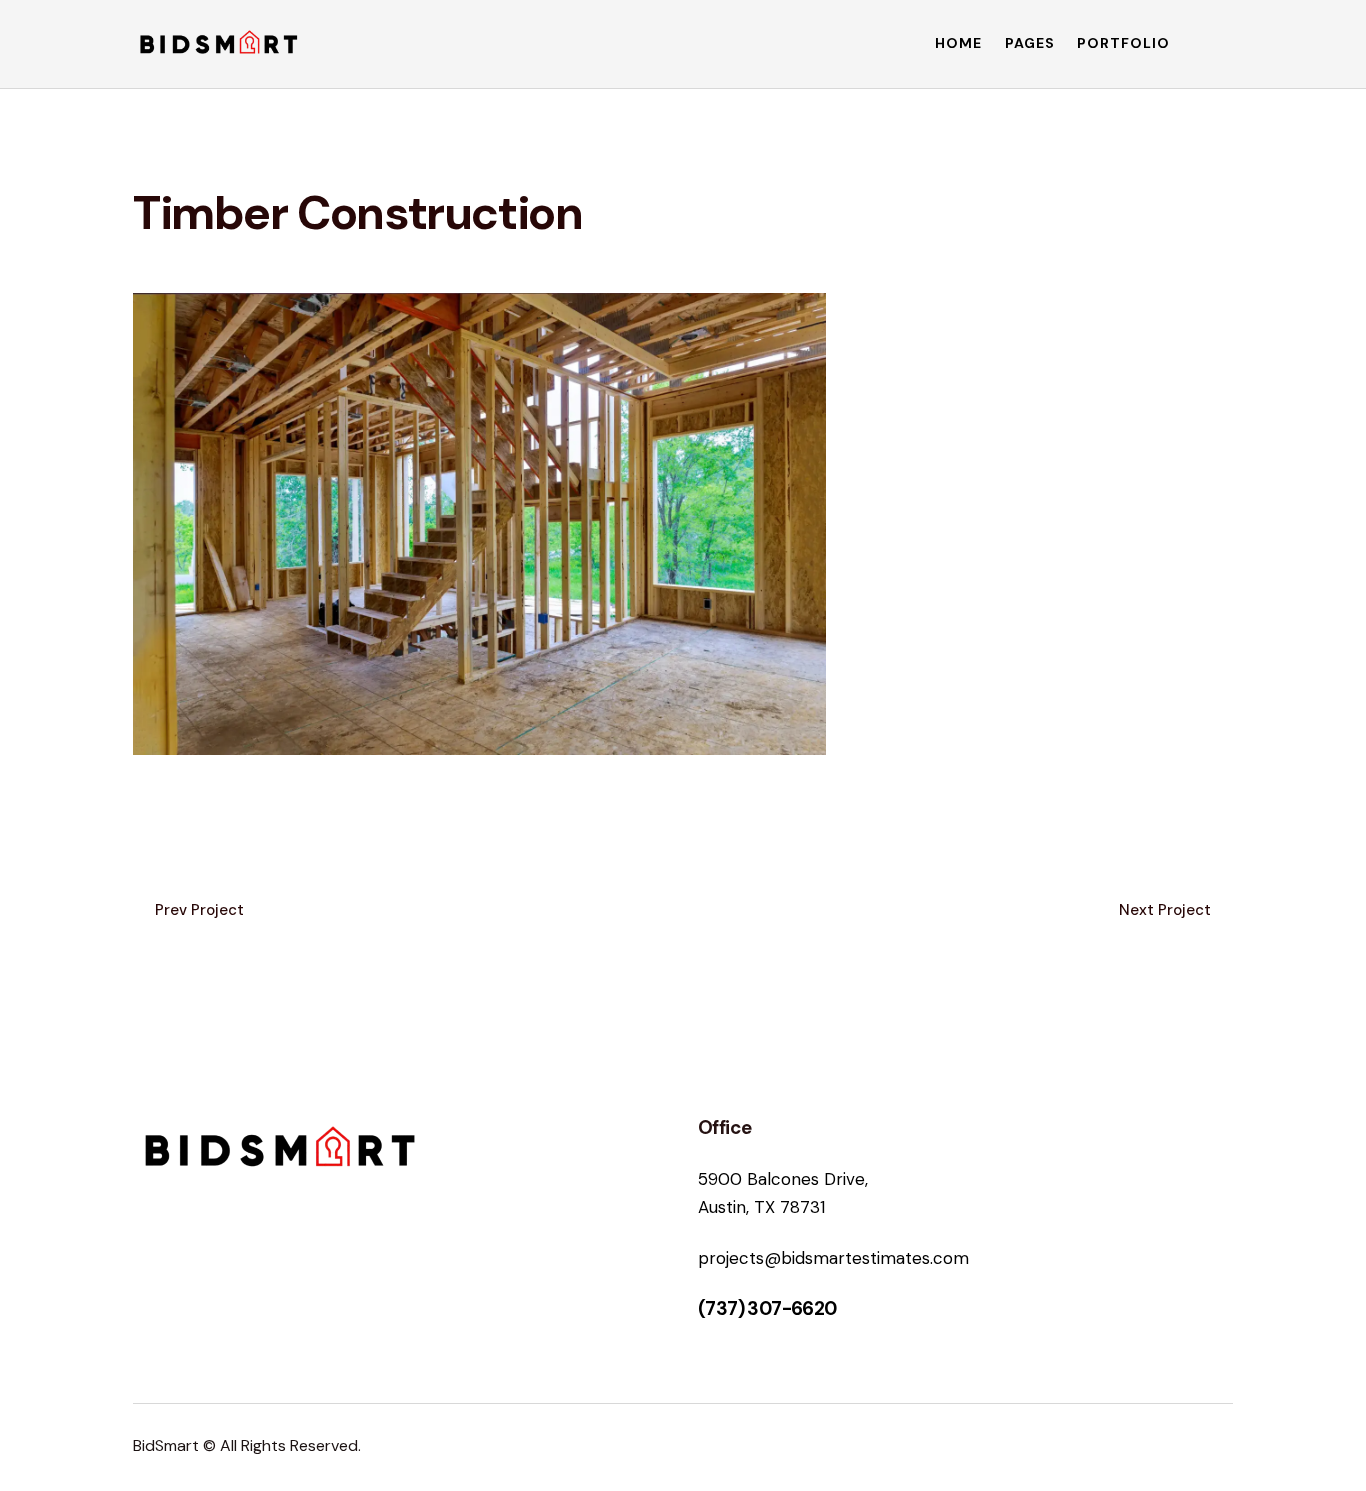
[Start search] (1219, 47)
